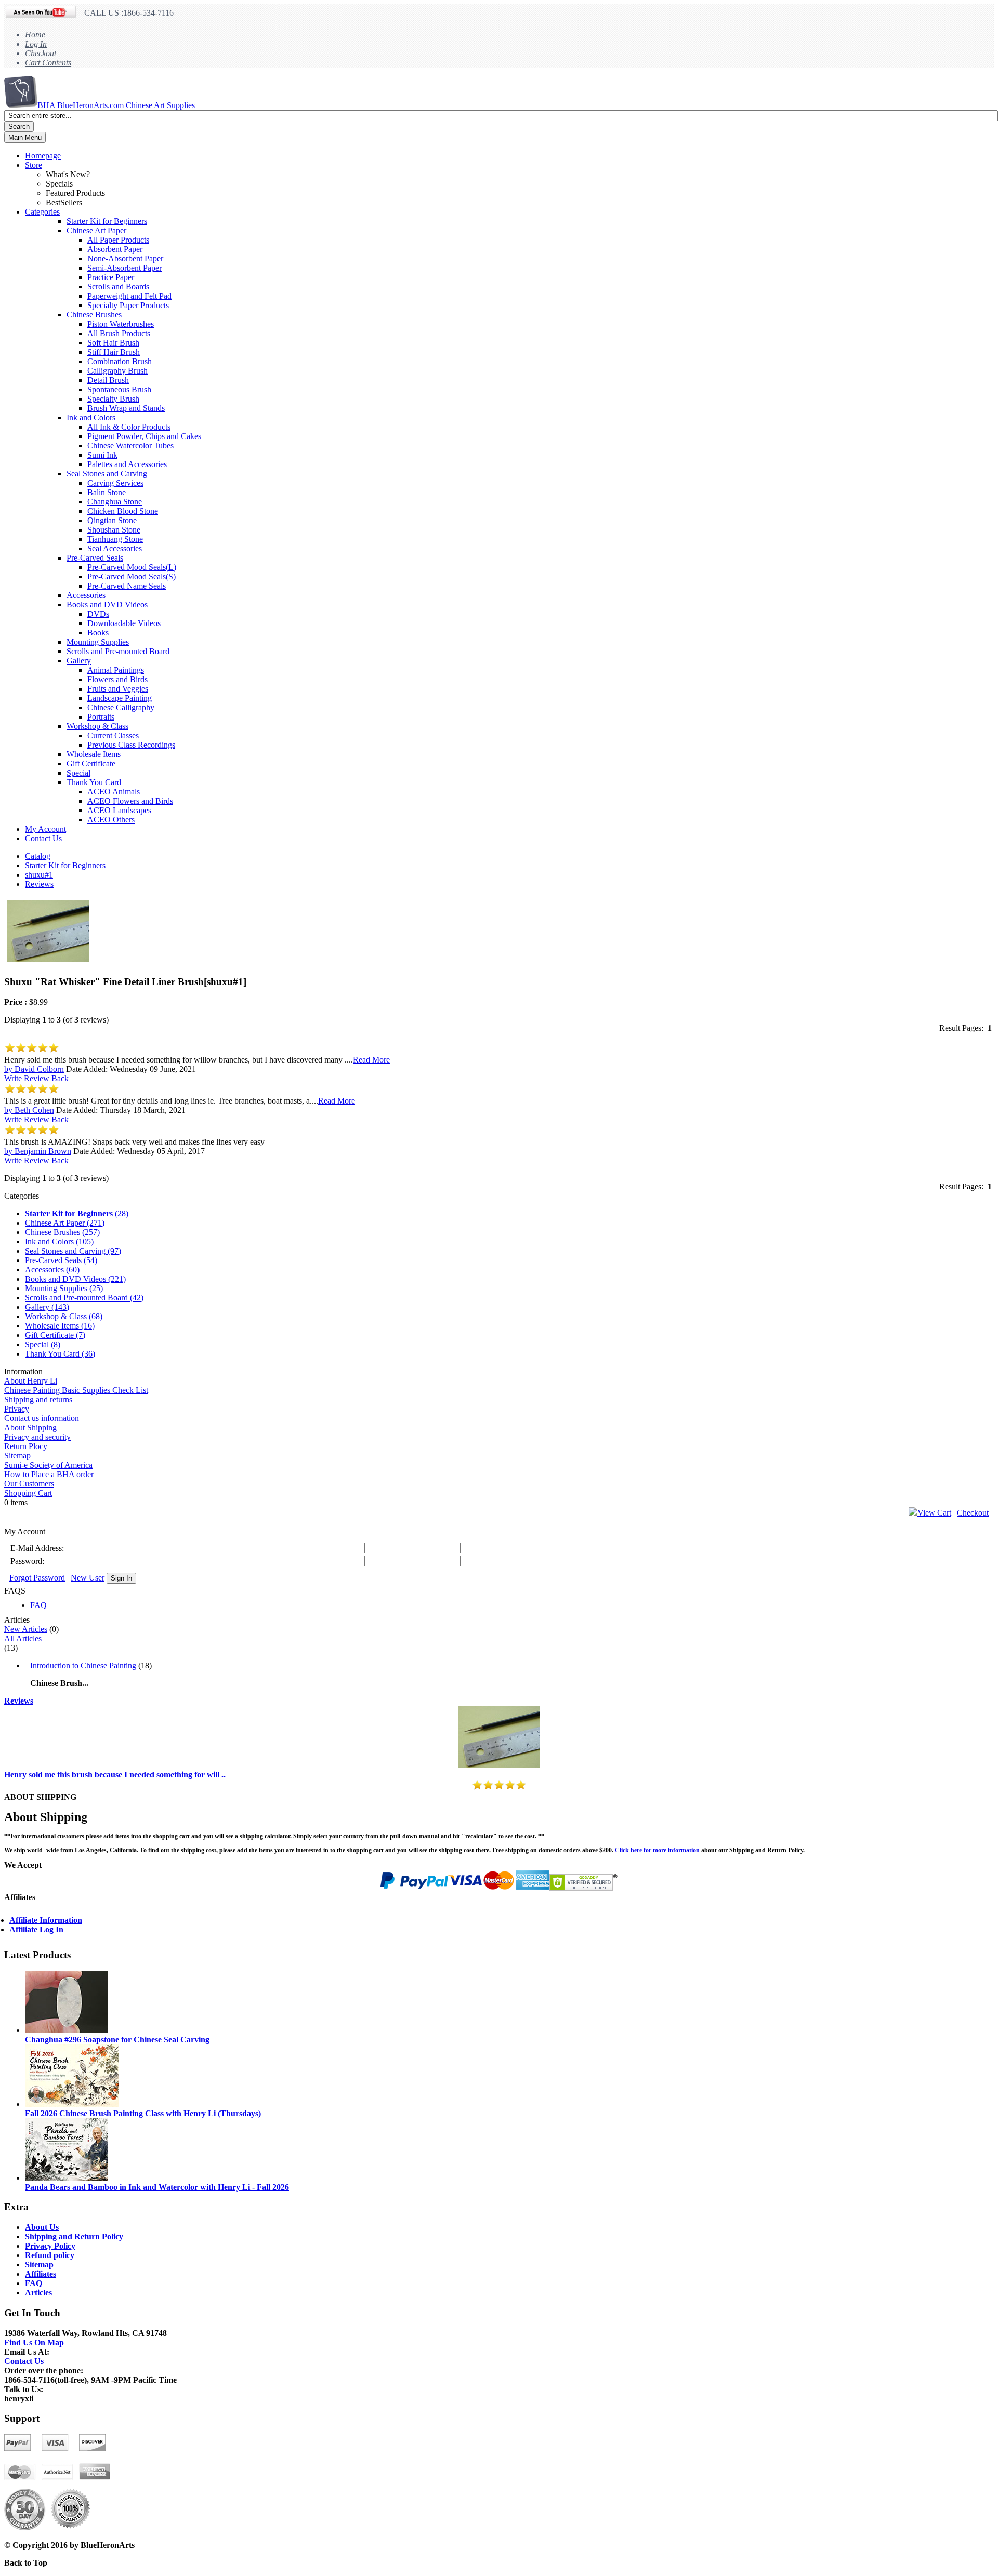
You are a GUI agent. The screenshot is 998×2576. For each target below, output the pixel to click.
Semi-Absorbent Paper (124, 268)
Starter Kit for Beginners (107, 221)
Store (34, 165)
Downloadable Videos (124, 623)
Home (35, 35)
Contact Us (43, 838)
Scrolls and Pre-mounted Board (118, 651)
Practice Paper (111, 277)
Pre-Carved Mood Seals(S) (132, 576)
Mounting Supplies (98, 642)
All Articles (23, 1638)
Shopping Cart (28, 1493)
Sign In (121, 1578)
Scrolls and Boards (118, 287)
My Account (45, 829)
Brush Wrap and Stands (126, 408)
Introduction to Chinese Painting (83, 1665)
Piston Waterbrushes (121, 324)
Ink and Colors (91, 417)
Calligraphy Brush (117, 371)
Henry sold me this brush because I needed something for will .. (115, 1775)
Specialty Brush (113, 399)
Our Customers (29, 1484)
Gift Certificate (91, 763)
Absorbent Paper (115, 249)
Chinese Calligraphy (121, 707)
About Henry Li (31, 1381)
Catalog (38, 856)
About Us (42, 2227)
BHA (116, 105)
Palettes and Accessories (127, 464)
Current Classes (113, 735)
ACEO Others (111, 820)
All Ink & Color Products (129, 427)
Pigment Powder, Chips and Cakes (144, 436)
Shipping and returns (38, 1399)
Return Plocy (26, 1446)
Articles (38, 2293)
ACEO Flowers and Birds (130, 801)
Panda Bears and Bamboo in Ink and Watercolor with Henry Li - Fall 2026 (157, 2187)
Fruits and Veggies (118, 689)
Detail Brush (108, 380)
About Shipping (30, 1428)
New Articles (26, 1629)
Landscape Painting (120, 698)
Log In (36, 44)
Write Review (27, 1078)
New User (88, 1578)
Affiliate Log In (36, 1929)
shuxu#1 (39, 875)
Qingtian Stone (112, 520)
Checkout (41, 53)
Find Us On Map (34, 2342)
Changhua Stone (115, 502)
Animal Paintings (116, 670)
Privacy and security (37, 1437)
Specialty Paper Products (128, 305)
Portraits (101, 717)
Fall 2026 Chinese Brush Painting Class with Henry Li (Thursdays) (143, 2113)
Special (78, 773)
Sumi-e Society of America (48, 1465)
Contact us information (42, 1418)
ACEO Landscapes (119, 810)
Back (60, 1078)
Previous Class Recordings (131, 745)
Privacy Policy (50, 2246)
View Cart (934, 1513)
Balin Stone (107, 492)
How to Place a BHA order (49, 1474)
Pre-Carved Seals (95, 558)
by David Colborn (34, 1069)
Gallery (79, 661)
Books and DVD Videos (107, 605)
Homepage (43, 156)
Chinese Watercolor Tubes (130, 446)
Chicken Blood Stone (123, 511)
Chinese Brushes (94, 315)
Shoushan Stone (114, 530)
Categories (42, 212)
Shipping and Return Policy (74, 2236)
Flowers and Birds (117, 679)
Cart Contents (48, 63)
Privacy (17, 1409)
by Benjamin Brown (38, 1151)
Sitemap (17, 1456)
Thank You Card (94, 782)
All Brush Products (119, 333)
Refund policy (50, 2255)
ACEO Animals (114, 792)
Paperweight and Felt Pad (129, 296)
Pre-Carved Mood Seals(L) (132, 567)
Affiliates (41, 2274)
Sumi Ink (102, 455)
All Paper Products (118, 240)
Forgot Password (37, 1578)
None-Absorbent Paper (125, 258)
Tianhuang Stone (115, 539)
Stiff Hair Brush (114, 352)
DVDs (98, 614)
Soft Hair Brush (113, 343)
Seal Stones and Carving (107, 474)
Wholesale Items (94, 754)
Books (98, 633)
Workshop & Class (97, 726)
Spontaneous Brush (119, 389)
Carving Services (115, 483)
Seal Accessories (115, 548)
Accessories (86, 595)
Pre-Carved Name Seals (127, 586)
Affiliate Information (46, 1920)
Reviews (39, 884)
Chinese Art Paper (96, 230)
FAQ (38, 1605)
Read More (371, 1060)
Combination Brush (120, 361)
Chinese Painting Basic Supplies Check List (76, 1390)
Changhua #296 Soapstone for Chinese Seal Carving (117, 2040)
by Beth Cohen (29, 1110)
